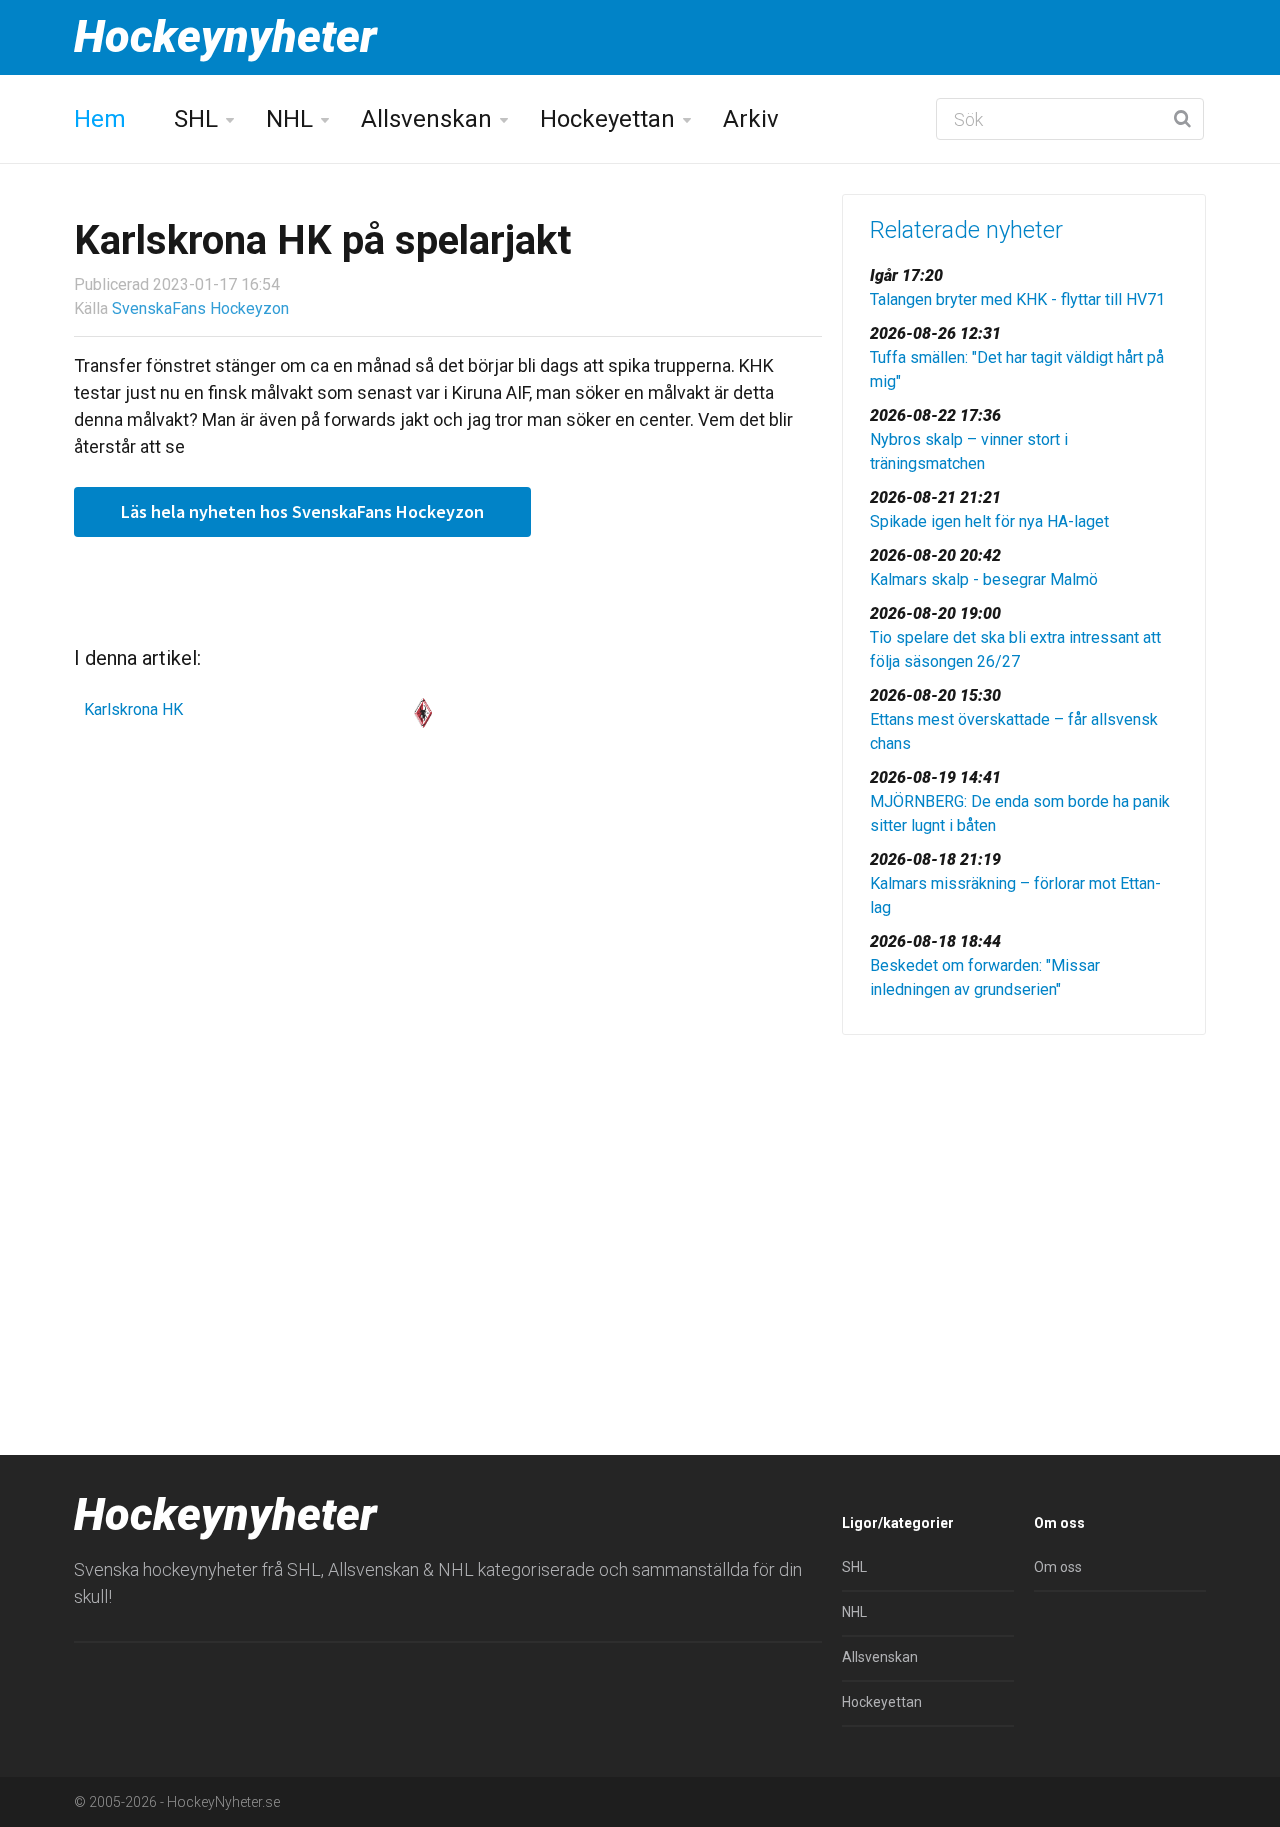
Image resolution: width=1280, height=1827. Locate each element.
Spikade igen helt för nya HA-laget (989, 521)
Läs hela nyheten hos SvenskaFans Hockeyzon (302, 511)
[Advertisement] (1024, 1205)
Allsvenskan (426, 119)
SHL (196, 119)
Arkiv (751, 119)
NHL (289, 119)
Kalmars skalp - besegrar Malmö (984, 579)
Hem (100, 119)
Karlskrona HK (133, 709)
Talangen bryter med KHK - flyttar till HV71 (1017, 299)
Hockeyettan (607, 119)
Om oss (1058, 1567)
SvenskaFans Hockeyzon (200, 308)
